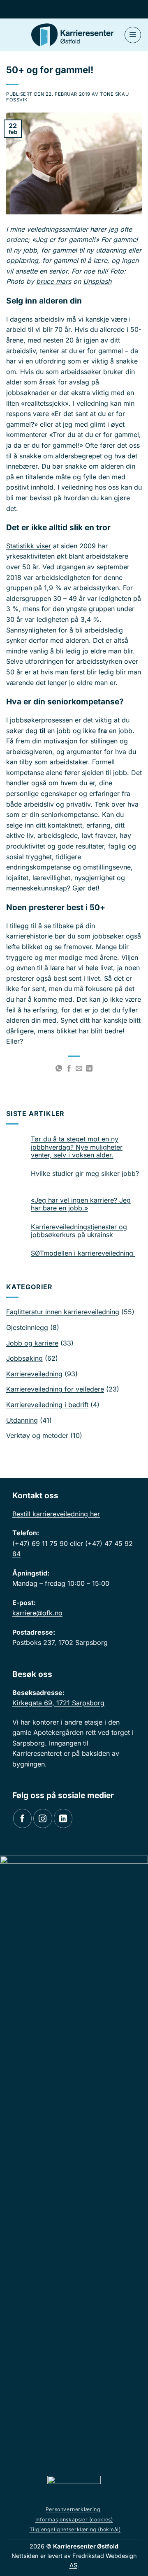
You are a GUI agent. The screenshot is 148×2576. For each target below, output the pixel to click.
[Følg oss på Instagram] (43, 1818)
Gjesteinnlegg (27, 1327)
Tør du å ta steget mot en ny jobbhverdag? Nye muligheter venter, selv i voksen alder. (77, 1147)
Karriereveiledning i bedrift (47, 1405)
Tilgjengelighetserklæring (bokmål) (75, 2529)
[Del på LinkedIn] (89, 1069)
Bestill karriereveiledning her (56, 1514)
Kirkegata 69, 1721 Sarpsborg (58, 1703)
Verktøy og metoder (37, 1435)
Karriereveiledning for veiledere (55, 1389)
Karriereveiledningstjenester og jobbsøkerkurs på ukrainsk (79, 1231)
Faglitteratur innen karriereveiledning (63, 1312)
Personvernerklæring (73, 2509)
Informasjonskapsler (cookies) (74, 2520)
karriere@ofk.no (37, 1613)
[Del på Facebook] (69, 1069)
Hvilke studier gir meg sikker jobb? (85, 1174)
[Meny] (133, 35)
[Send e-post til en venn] (79, 1069)
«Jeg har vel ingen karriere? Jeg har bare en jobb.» (81, 1204)
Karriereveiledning (34, 1374)
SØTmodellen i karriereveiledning (83, 1253)
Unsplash (97, 281)
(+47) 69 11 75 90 (40, 1543)
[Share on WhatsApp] (59, 1069)
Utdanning (22, 1420)
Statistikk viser (29, 546)
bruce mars (54, 281)
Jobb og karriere (32, 1343)
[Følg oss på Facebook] (22, 1818)
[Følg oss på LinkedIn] (63, 1818)
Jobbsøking (24, 1358)
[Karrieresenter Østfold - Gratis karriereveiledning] (72, 35)
